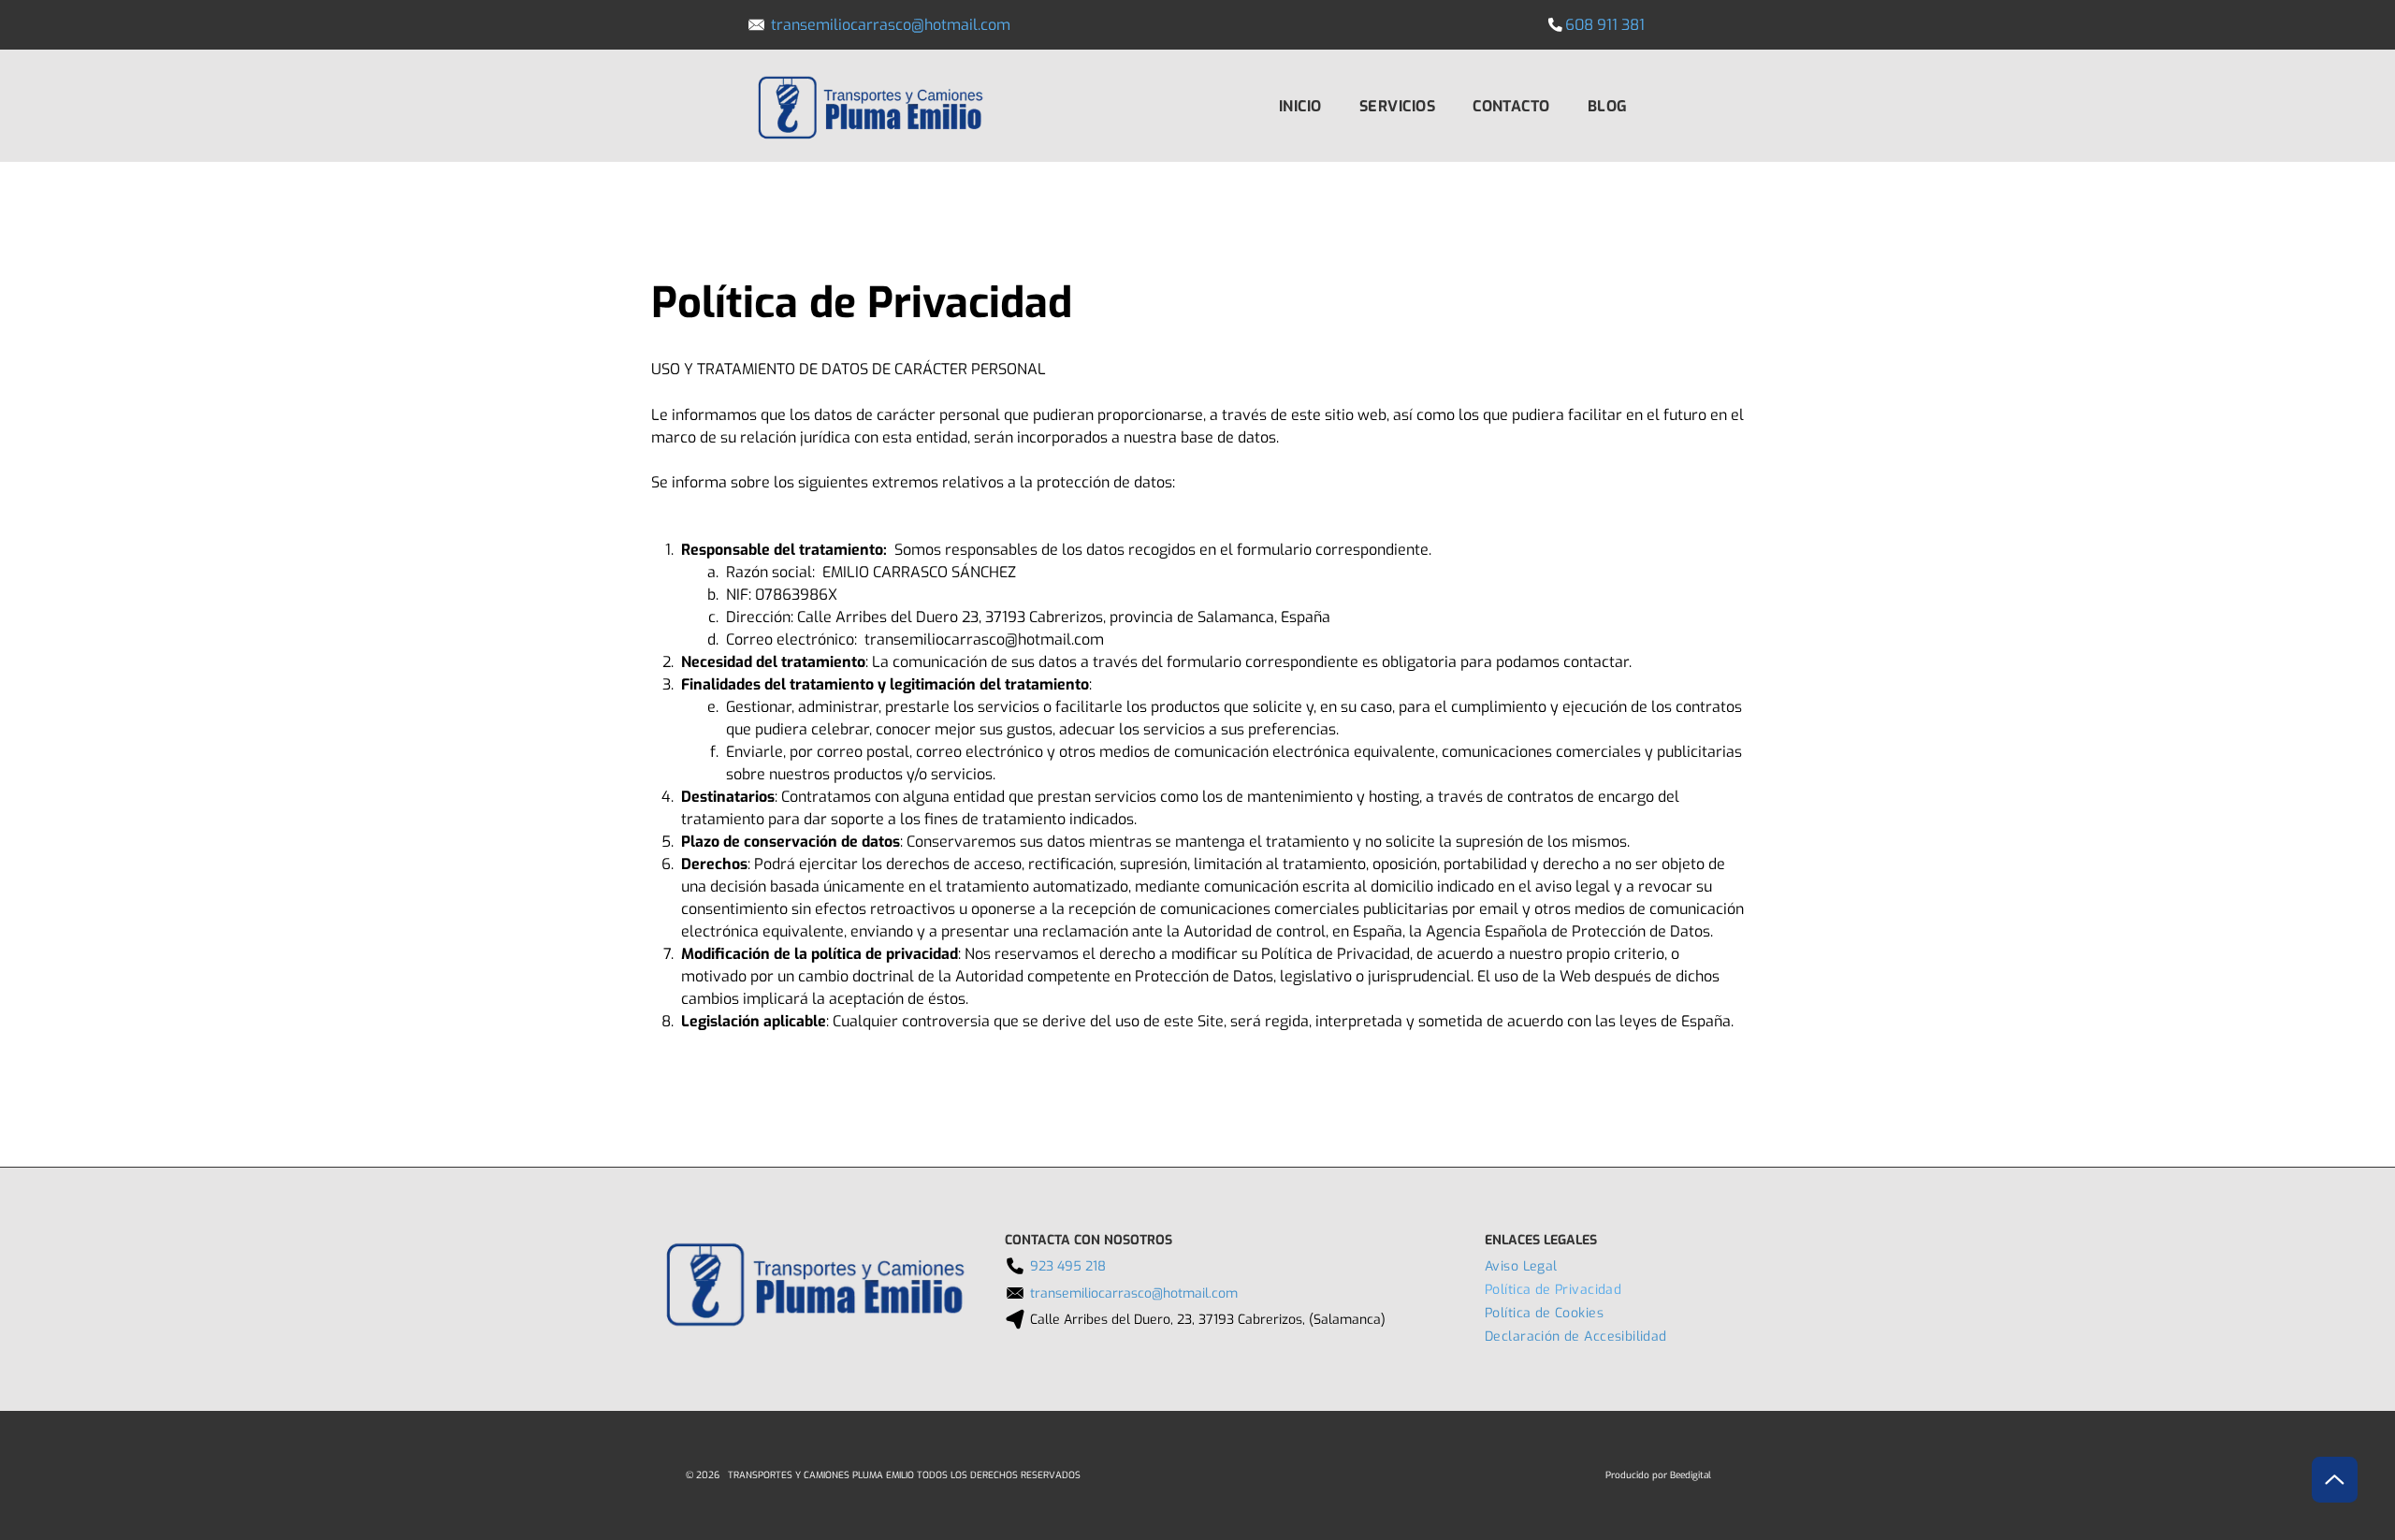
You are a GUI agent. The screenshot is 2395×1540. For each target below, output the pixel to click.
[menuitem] (1300, 105)
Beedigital (1691, 1475)
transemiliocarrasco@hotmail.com (891, 25)
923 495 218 (1068, 1266)
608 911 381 (1605, 25)
